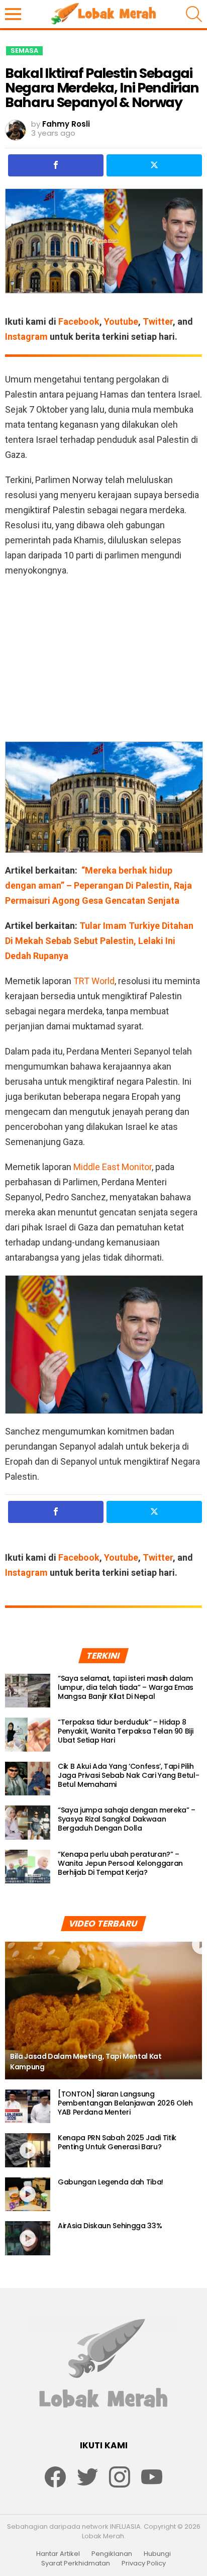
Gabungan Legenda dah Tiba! (111, 2182)
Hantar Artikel (58, 2554)
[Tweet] (154, 165)
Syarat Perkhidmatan (76, 2563)
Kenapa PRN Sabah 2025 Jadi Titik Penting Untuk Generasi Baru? (117, 2142)
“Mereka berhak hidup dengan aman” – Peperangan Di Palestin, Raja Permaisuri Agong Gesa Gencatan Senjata (98, 885)
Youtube (121, 321)
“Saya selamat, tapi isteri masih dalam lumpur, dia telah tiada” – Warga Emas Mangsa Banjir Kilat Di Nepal (126, 1687)
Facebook (79, 321)
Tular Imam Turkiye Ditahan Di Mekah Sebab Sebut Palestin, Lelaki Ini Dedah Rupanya (99, 941)
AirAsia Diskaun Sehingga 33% (110, 2226)
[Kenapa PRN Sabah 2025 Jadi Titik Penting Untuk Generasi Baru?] (28, 2150)
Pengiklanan (112, 2554)
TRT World (94, 981)
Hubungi (157, 2554)
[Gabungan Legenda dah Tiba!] (28, 2195)
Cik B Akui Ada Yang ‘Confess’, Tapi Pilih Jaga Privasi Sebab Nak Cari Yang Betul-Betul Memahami (128, 1775)
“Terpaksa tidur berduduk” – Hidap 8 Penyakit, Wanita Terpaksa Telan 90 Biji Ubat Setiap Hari (125, 1731)
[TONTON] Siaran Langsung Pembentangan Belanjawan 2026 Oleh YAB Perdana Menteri (125, 2103)
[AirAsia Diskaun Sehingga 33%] (28, 2238)
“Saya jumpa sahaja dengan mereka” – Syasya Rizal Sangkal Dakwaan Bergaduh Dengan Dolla (127, 1819)
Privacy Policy (144, 2563)
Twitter (158, 321)
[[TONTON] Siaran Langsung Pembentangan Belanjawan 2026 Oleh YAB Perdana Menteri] (28, 2107)
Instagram (26, 337)
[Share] (56, 165)
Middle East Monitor (113, 1167)
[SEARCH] (194, 14)
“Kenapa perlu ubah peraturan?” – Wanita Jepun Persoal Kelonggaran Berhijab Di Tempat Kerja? (120, 1863)
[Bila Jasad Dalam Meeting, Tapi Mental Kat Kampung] (103, 2011)
